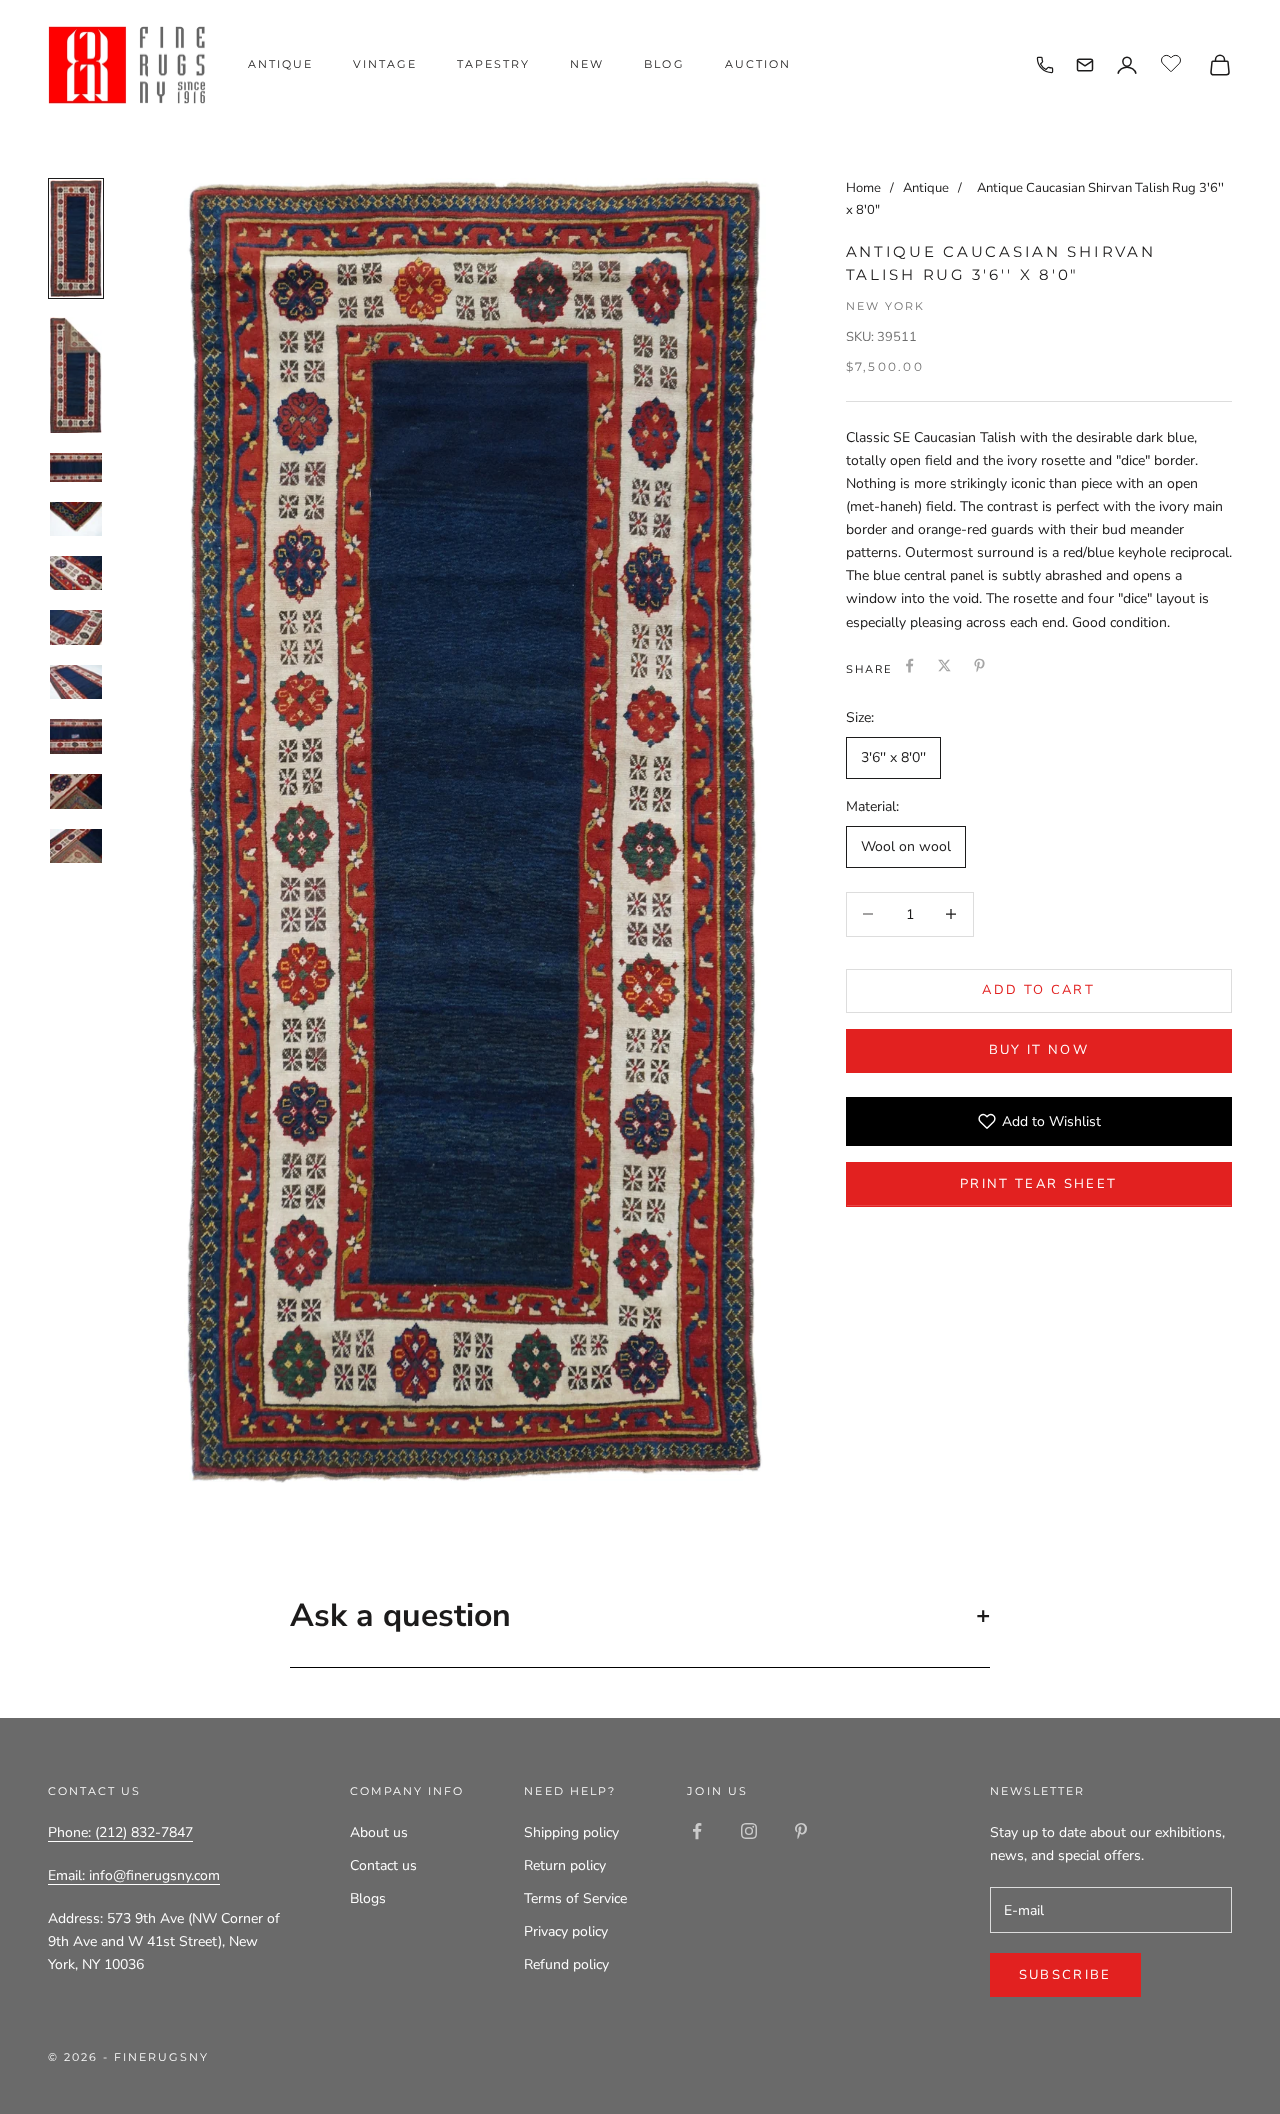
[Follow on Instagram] (749, 1831)
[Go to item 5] (76, 573)
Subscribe (1065, 1975)
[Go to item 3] (76, 467)
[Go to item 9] (76, 791)
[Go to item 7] (76, 682)
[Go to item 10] (76, 846)
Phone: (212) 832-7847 (120, 1832)
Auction (758, 64)
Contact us (383, 1865)
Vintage (385, 64)
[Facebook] (909, 665)
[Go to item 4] (76, 519)
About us (379, 1832)
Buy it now (1039, 1050)
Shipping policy (571, 1832)
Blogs (368, 1898)
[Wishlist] (1173, 62)
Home (863, 188)
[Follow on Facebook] (697, 1831)
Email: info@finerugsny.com (134, 1875)
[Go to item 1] (76, 238)
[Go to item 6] (76, 627)
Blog (664, 64)
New (587, 64)
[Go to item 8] (76, 736)
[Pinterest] (979, 665)
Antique (280, 64)
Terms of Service (575, 1898)
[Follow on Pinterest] (801, 1831)
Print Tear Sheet (1038, 1183)
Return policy (565, 1865)
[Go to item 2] (76, 375)
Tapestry (493, 64)
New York (885, 306)
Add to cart (1038, 990)
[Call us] (1045, 65)
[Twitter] (944, 665)
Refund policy (566, 1964)
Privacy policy (566, 1931)
